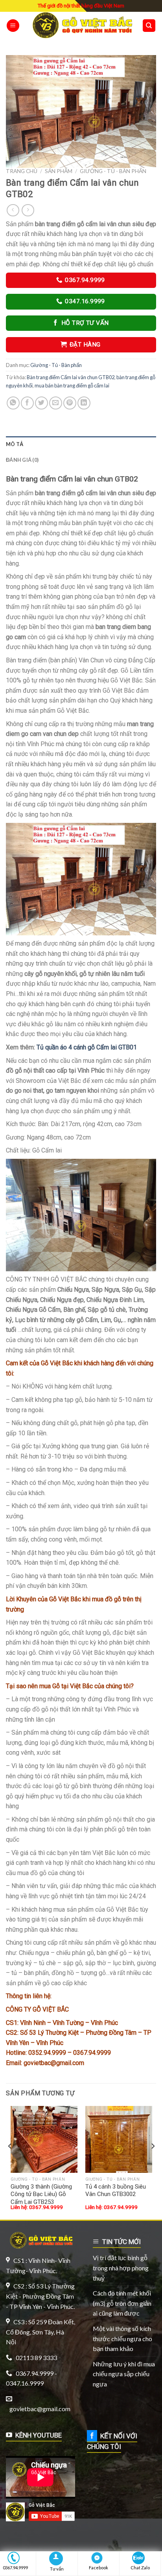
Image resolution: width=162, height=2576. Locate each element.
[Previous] (10, 2162)
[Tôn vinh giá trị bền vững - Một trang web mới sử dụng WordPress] (81, 26)
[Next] (153, 2162)
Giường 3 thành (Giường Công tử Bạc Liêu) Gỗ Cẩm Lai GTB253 (41, 2194)
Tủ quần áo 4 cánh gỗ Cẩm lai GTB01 (87, 1047)
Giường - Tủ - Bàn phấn (113, 171)
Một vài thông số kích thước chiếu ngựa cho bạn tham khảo (122, 2338)
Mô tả (15, 444)
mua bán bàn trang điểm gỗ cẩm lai (72, 385)
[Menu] (13, 26)
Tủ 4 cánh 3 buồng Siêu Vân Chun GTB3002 (116, 2191)
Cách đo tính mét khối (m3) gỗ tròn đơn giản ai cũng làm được (122, 2303)
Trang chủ (22, 171)
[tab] (81, 444)
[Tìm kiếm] (149, 26)
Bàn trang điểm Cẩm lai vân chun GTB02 (71, 377)
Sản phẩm (59, 171)
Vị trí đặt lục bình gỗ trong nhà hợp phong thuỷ (121, 2268)
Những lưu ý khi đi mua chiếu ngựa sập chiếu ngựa (124, 2374)
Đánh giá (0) (22, 460)
